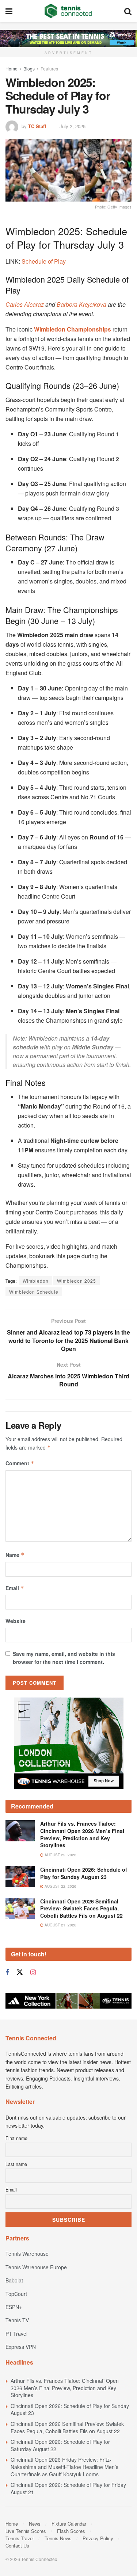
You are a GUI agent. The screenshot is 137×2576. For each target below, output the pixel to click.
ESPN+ (14, 2307)
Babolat (14, 2280)
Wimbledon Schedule (34, 1292)
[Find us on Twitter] (20, 1972)
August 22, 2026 (60, 1855)
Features (49, 68)
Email (15, 1588)
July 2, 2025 (73, 126)
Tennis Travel (20, 2538)
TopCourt (16, 2294)
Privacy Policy (98, 2538)
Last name (16, 2164)
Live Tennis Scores (26, 2531)
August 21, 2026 (60, 1925)
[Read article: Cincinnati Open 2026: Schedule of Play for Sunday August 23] (20, 1877)
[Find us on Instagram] (33, 1972)
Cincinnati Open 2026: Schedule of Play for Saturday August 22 (60, 2445)
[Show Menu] (9, 11)
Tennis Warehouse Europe (36, 2267)
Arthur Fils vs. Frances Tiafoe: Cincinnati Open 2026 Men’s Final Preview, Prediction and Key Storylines (82, 1834)
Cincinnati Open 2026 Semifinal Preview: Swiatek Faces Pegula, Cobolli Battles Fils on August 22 (81, 1908)
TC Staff (37, 126)
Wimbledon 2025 (77, 1281)
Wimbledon (36, 1281)
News (35, 2524)
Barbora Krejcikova (81, 304)
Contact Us (17, 2546)
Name (15, 1555)
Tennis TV (17, 2320)
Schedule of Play (44, 261)
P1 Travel (16, 2334)
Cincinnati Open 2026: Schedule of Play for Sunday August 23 (84, 1873)
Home (12, 68)
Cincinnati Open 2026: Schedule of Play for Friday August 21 (68, 2488)
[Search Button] (128, 11)
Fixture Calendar (69, 2524)
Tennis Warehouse (27, 2254)
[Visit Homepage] (68, 11)
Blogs (29, 68)
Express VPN (21, 2347)
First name (16, 2138)
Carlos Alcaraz (25, 304)
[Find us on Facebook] (7, 1972)
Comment (20, 1463)
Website (16, 1621)
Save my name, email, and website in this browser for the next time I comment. (64, 1658)
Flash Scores (71, 2531)
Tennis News (58, 2538)
